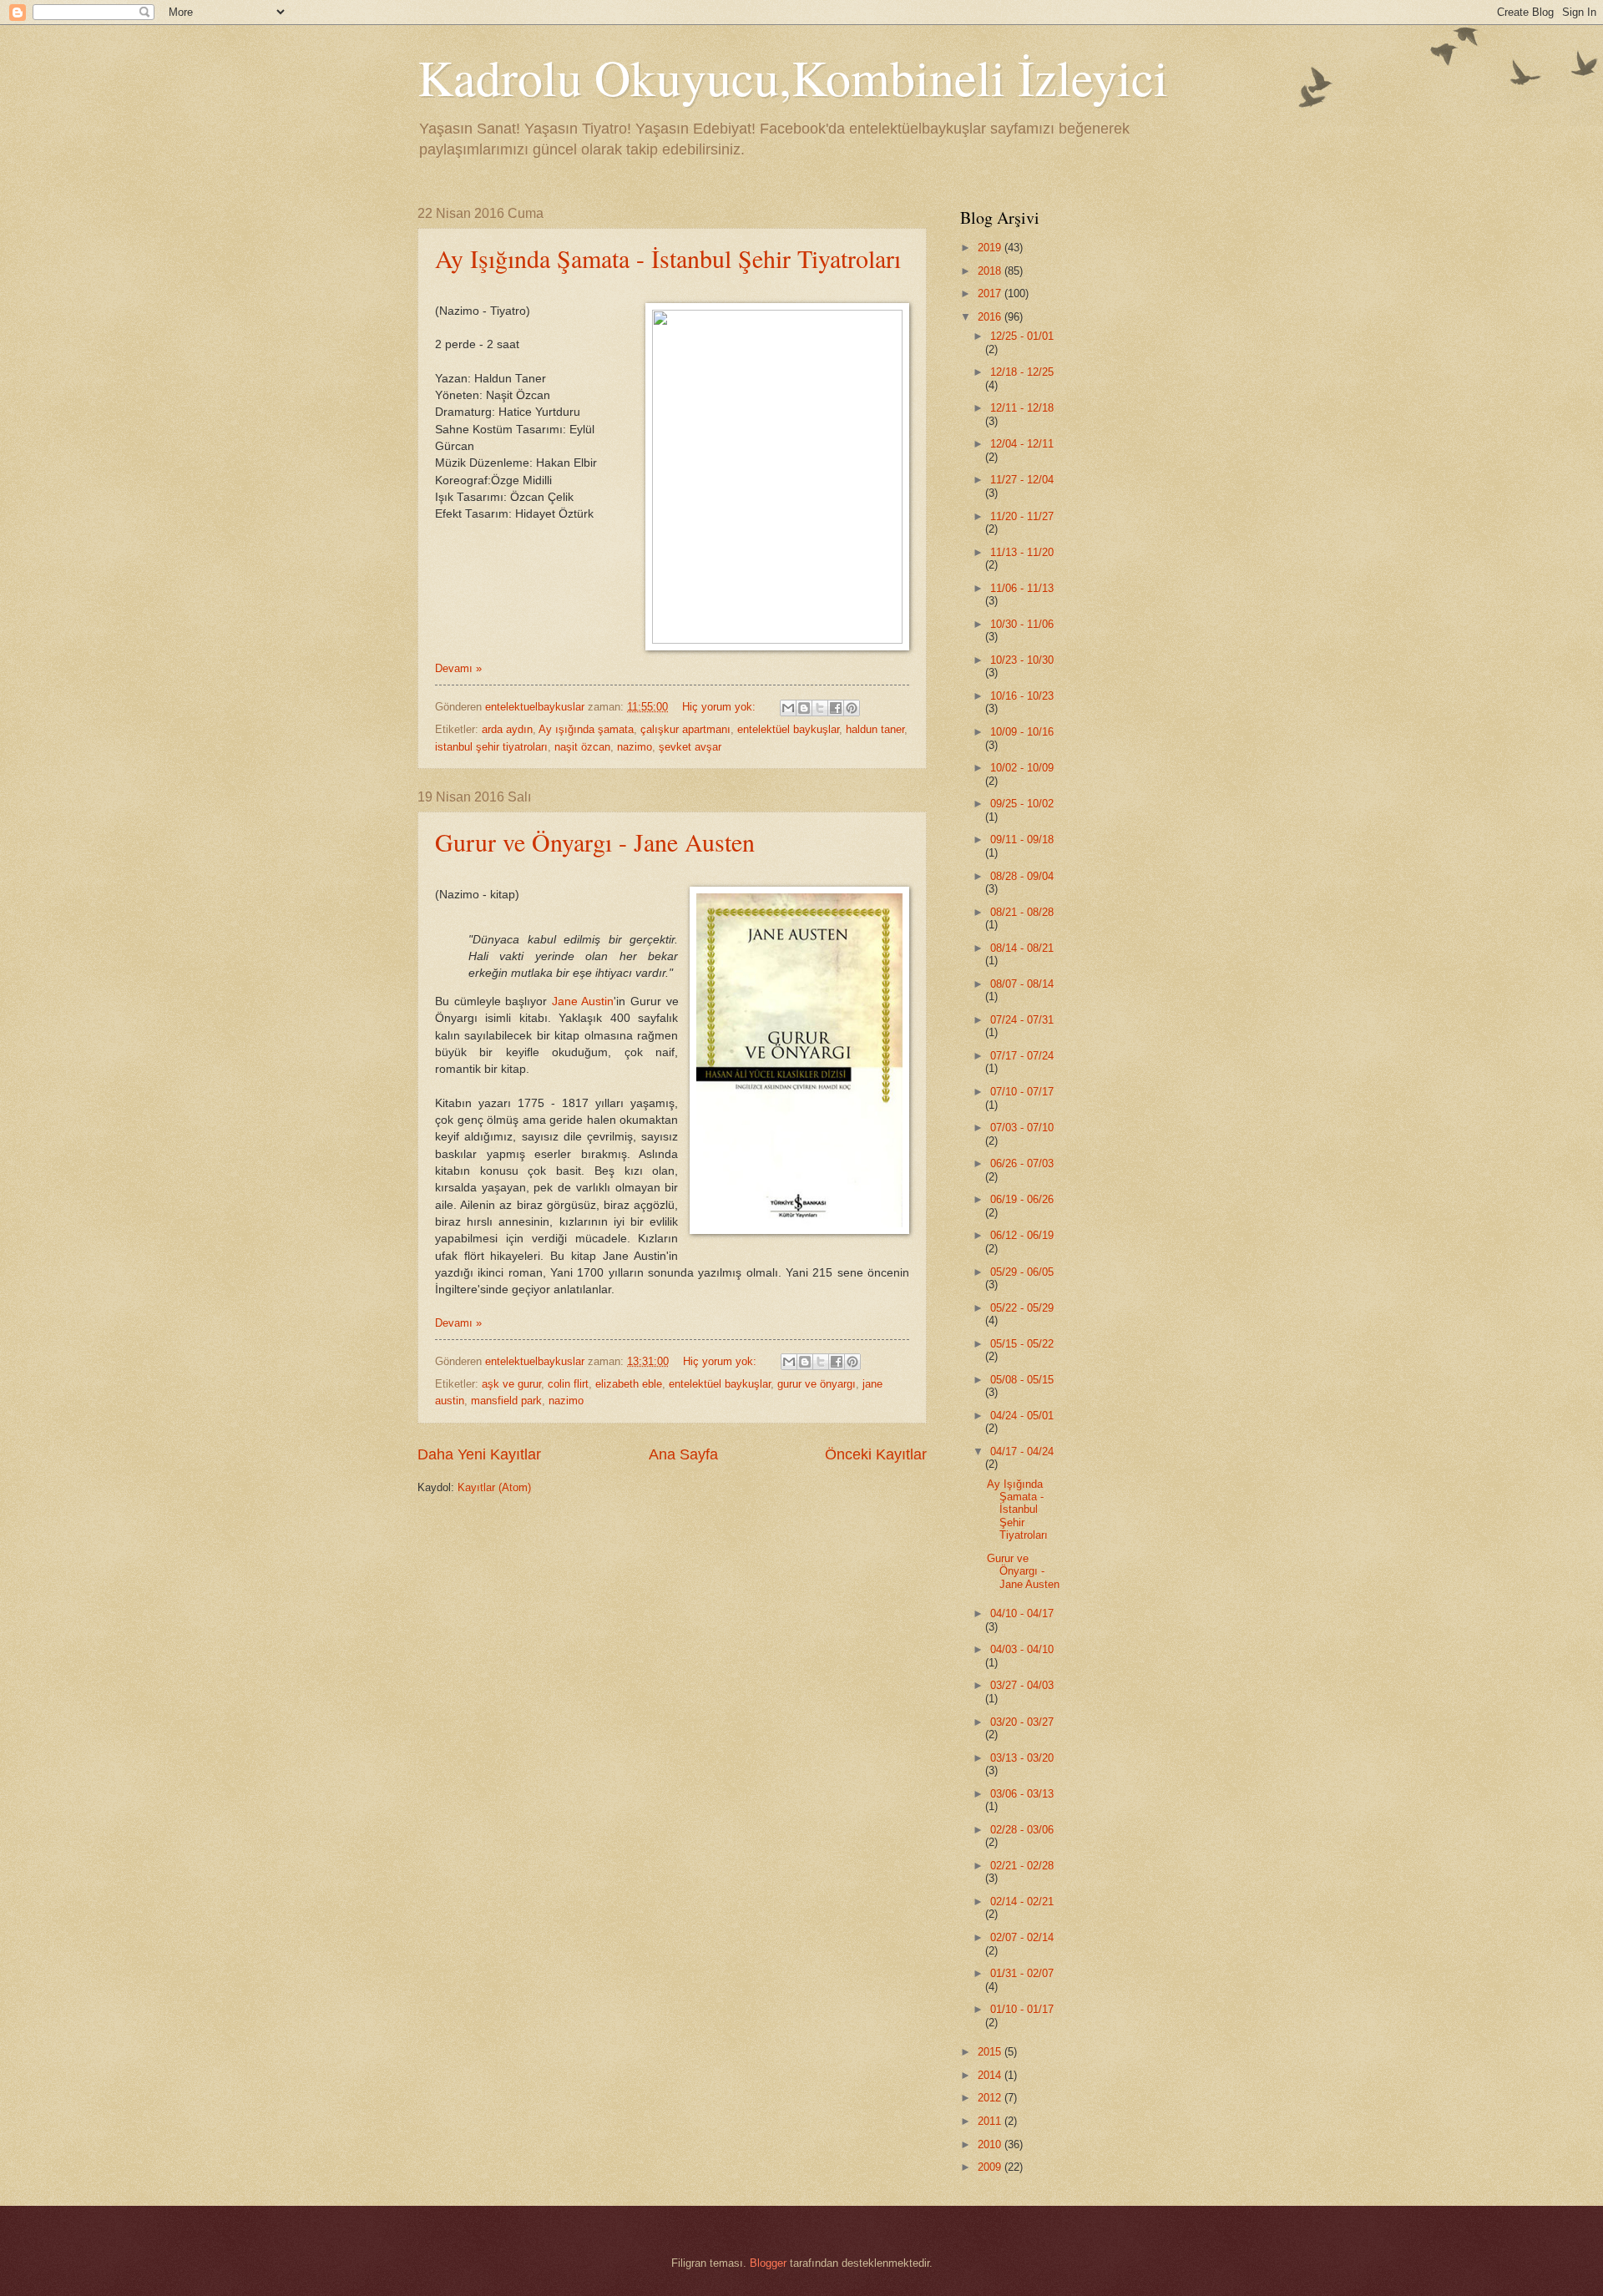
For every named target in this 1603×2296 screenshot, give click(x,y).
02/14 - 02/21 (1022, 1902)
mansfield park (506, 1401)
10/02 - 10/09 (1022, 768)
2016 (991, 317)
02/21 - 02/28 (1022, 1866)
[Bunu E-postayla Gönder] (788, 708)
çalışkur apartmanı (685, 729)
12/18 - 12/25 (1022, 372)
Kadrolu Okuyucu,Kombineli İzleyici (793, 77)
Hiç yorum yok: (721, 707)
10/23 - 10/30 (1022, 660)
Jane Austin (583, 1001)
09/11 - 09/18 (1022, 840)
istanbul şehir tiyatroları (491, 747)
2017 (991, 293)
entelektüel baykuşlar (788, 729)
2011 (991, 2121)
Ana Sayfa (683, 1454)
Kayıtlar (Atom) (494, 1487)
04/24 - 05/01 (1022, 1416)
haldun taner (875, 729)
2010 (991, 2144)
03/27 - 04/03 (1022, 1685)
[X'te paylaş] (820, 708)
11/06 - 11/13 (1022, 588)
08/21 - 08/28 (1022, 912)
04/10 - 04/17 (1022, 1613)
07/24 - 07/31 (1022, 1020)
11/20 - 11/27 (1022, 516)
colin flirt (568, 1384)
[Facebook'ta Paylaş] (836, 708)
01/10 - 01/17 (1022, 2009)
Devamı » (458, 668)
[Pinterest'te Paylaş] (852, 708)
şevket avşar (690, 747)
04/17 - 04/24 (1022, 1451)
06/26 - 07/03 (1022, 1163)
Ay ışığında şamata (586, 729)
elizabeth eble (629, 1384)
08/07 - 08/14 (1022, 984)
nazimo (635, 747)
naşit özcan (582, 747)
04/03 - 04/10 (1022, 1649)
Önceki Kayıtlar (876, 1454)
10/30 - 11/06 (1022, 624)
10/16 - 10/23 (1022, 696)
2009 (991, 2167)
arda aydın (507, 729)
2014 (991, 2075)
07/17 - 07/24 (1022, 1056)
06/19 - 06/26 (1022, 1199)
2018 (991, 271)
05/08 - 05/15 (1022, 1380)
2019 (991, 248)
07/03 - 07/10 (1022, 1128)
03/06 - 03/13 (1022, 1794)
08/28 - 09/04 (1022, 876)
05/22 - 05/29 (1022, 1308)
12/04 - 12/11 (1022, 444)
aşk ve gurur (511, 1384)
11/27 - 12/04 (1022, 480)
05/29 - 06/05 (1022, 1272)
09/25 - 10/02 (1022, 804)
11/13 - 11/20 (1022, 552)
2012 (991, 2098)
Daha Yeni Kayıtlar (479, 1454)
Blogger (768, 2263)
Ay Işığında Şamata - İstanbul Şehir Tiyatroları (668, 258)
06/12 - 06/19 (1022, 1235)
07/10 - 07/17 (1022, 1092)
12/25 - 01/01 (1022, 336)
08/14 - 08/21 (1022, 948)
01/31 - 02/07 (1022, 1973)
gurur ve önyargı (817, 1384)
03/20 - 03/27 (1022, 1722)
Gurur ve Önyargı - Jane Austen (595, 842)
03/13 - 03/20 (1022, 1758)
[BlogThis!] (804, 708)
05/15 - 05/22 (1022, 1344)
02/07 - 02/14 (1022, 1937)
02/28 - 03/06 (1022, 1830)
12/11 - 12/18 (1022, 408)
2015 (991, 2052)
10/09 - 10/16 (1022, 732)
